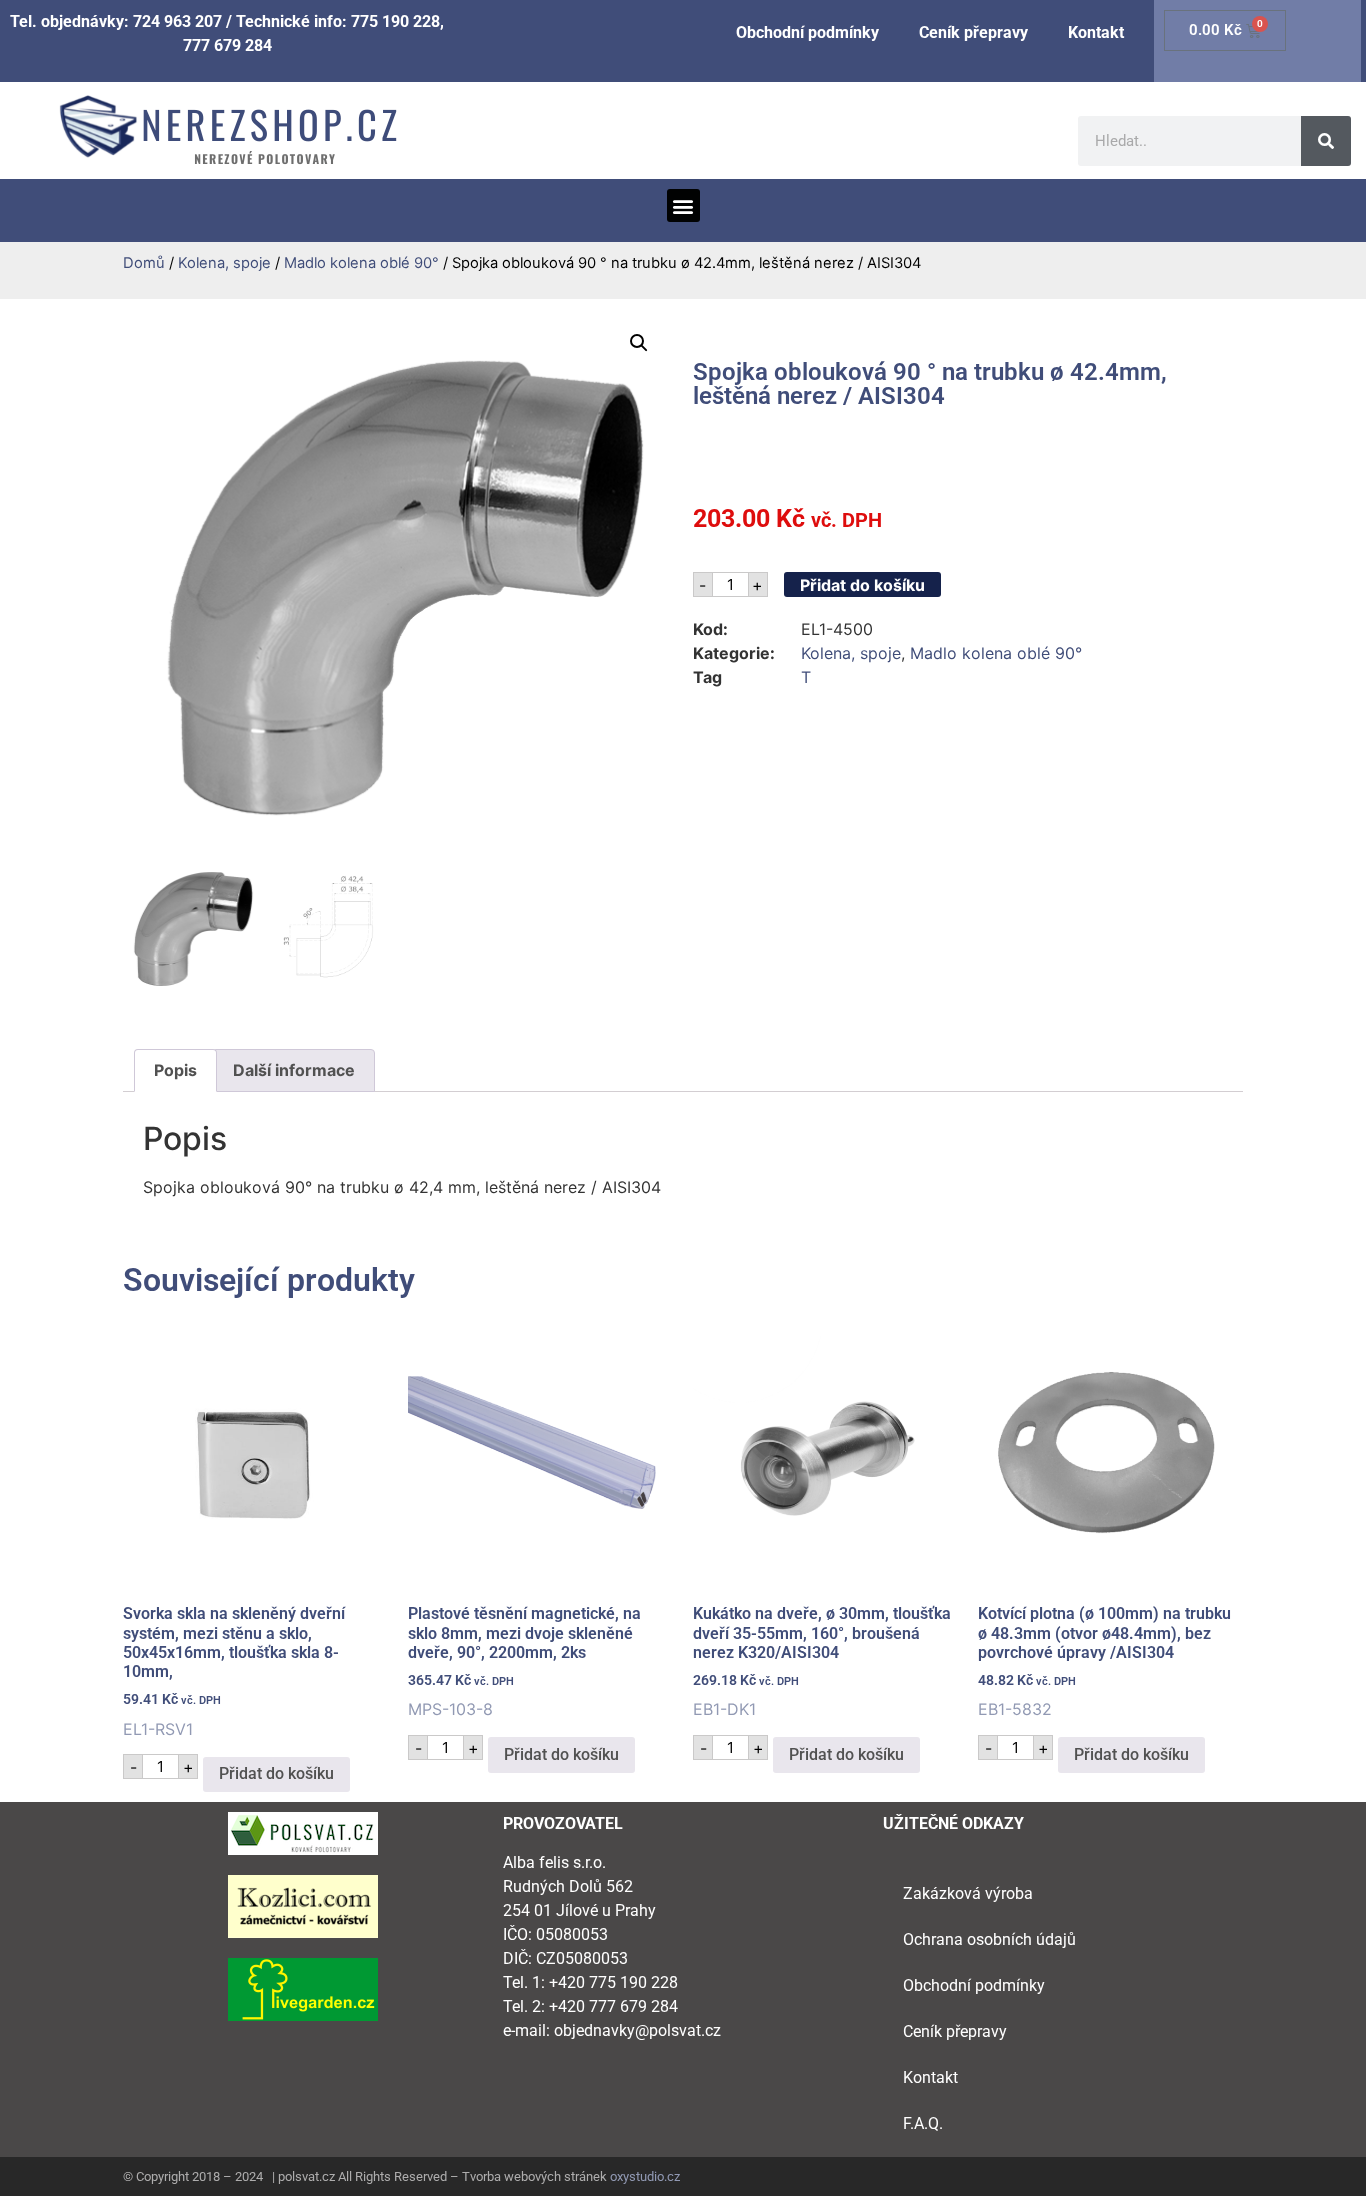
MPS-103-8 (524, 1661)
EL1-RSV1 (234, 1671)
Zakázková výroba (968, 1893)
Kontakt (1096, 32)
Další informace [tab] (294, 1070)
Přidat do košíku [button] (276, 1773)
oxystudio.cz (645, 2176)
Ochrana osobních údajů (989, 1939)
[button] (683, 205)
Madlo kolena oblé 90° (361, 263)
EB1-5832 (1104, 1661)
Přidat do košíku (862, 585)
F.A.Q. (923, 2123)
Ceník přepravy (973, 32)
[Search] (1326, 141)
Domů (144, 263)
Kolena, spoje (224, 263)
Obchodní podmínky (807, 32)
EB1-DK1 (822, 1661)
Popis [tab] (175, 1070)
